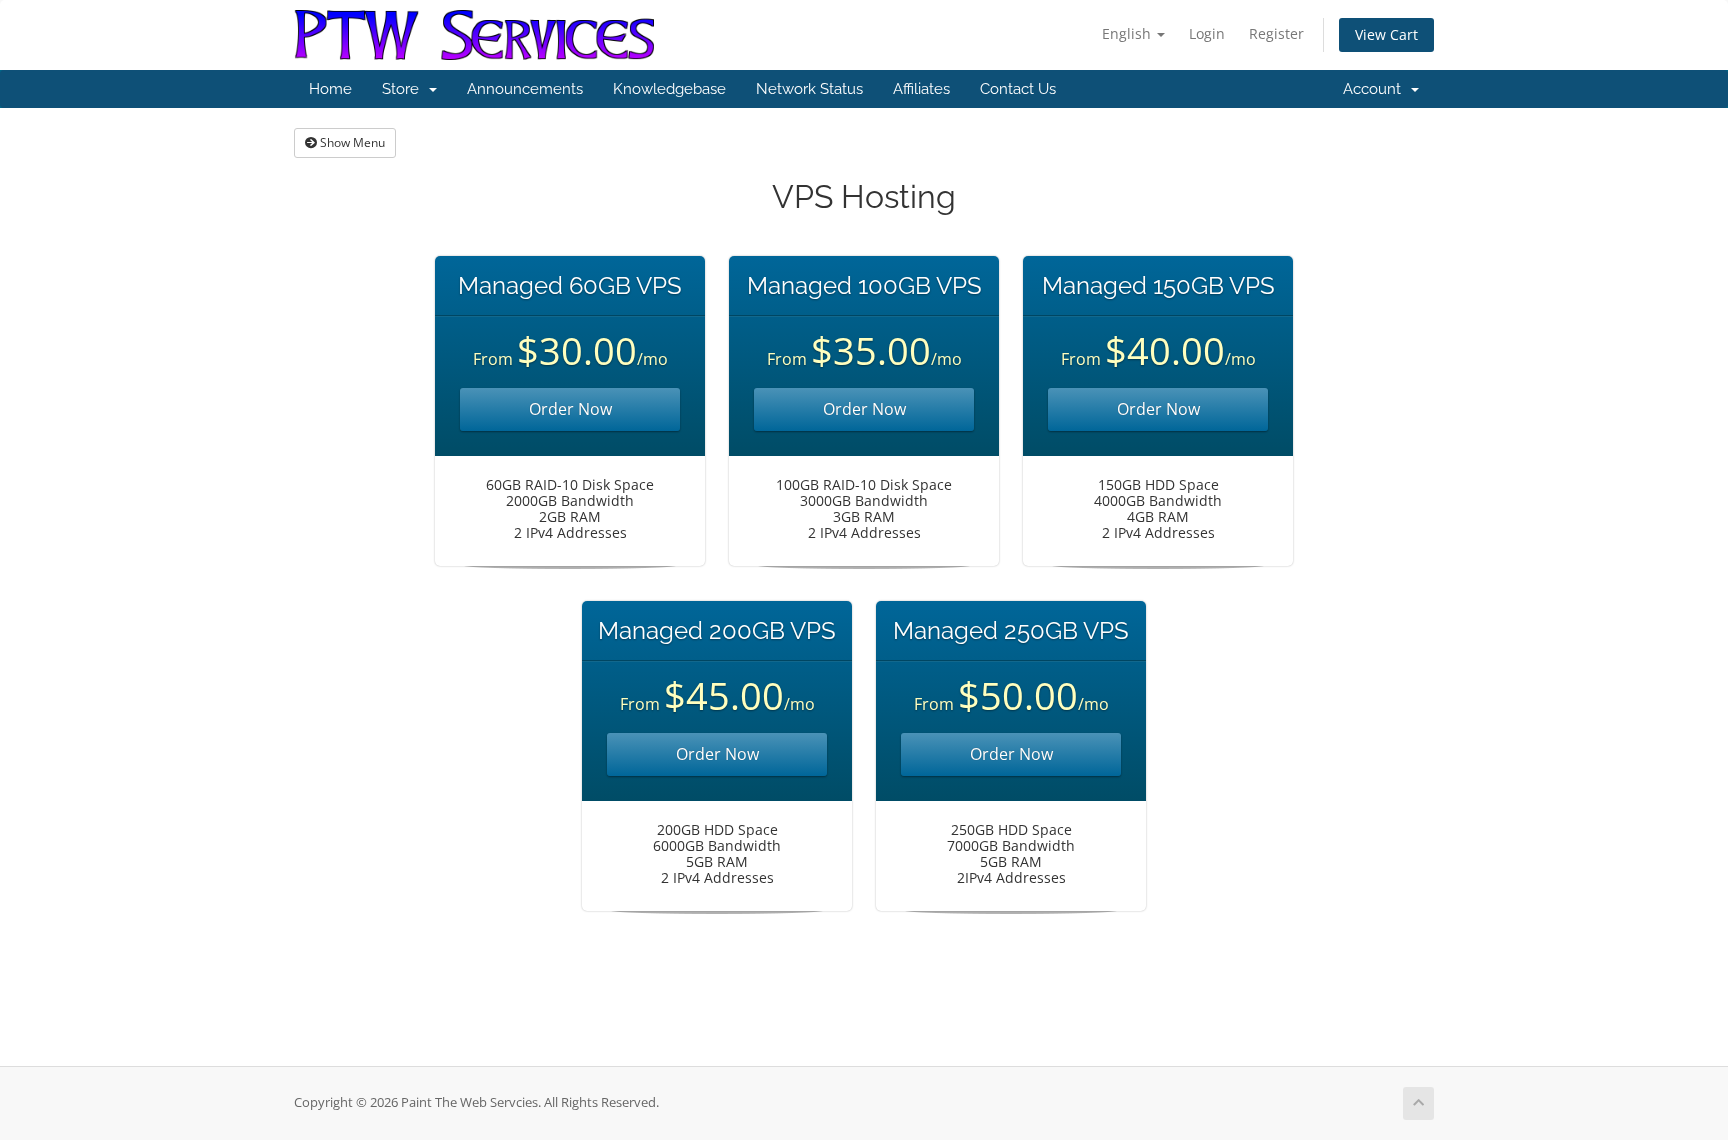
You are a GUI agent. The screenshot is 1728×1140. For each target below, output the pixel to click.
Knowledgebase (669, 89)
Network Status (809, 89)
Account (1376, 89)
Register (1276, 33)
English (1128, 33)
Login (1207, 33)
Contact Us (1018, 89)
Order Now (570, 409)
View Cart (1386, 34)
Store (404, 89)
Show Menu (351, 142)
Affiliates (921, 89)
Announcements (525, 89)
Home (330, 89)
